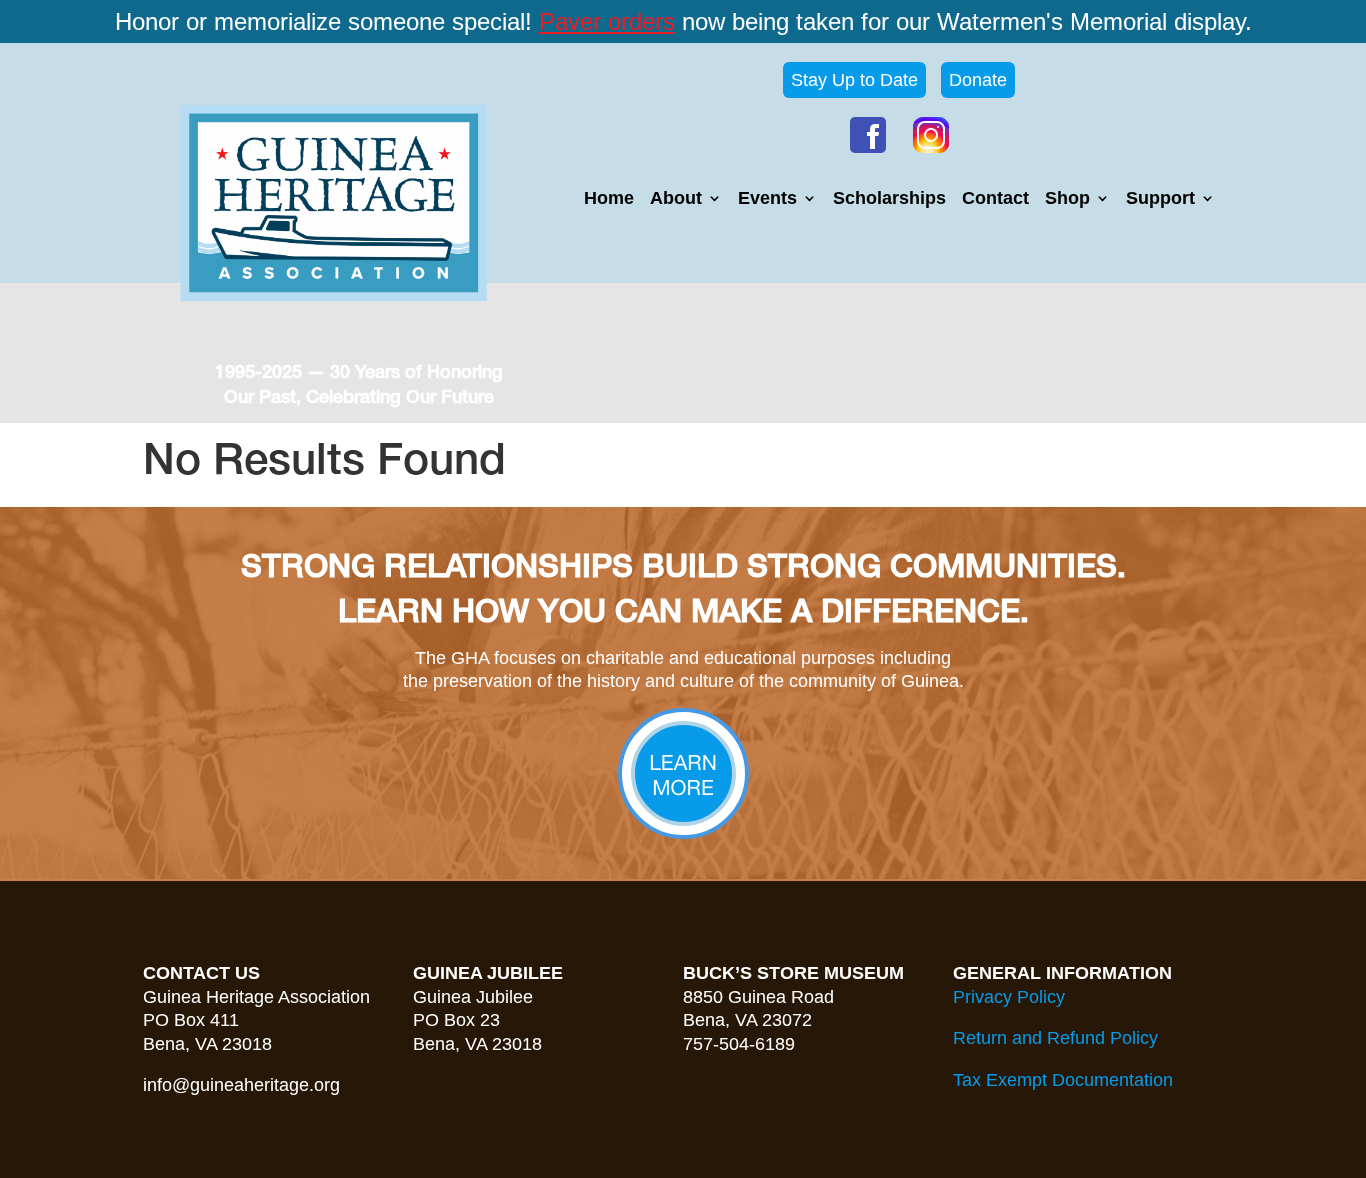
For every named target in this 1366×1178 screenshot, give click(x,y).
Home (609, 199)
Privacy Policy (1009, 997)
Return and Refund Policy (1055, 1038)
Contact (995, 199)
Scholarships (889, 199)
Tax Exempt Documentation (1063, 1080)
